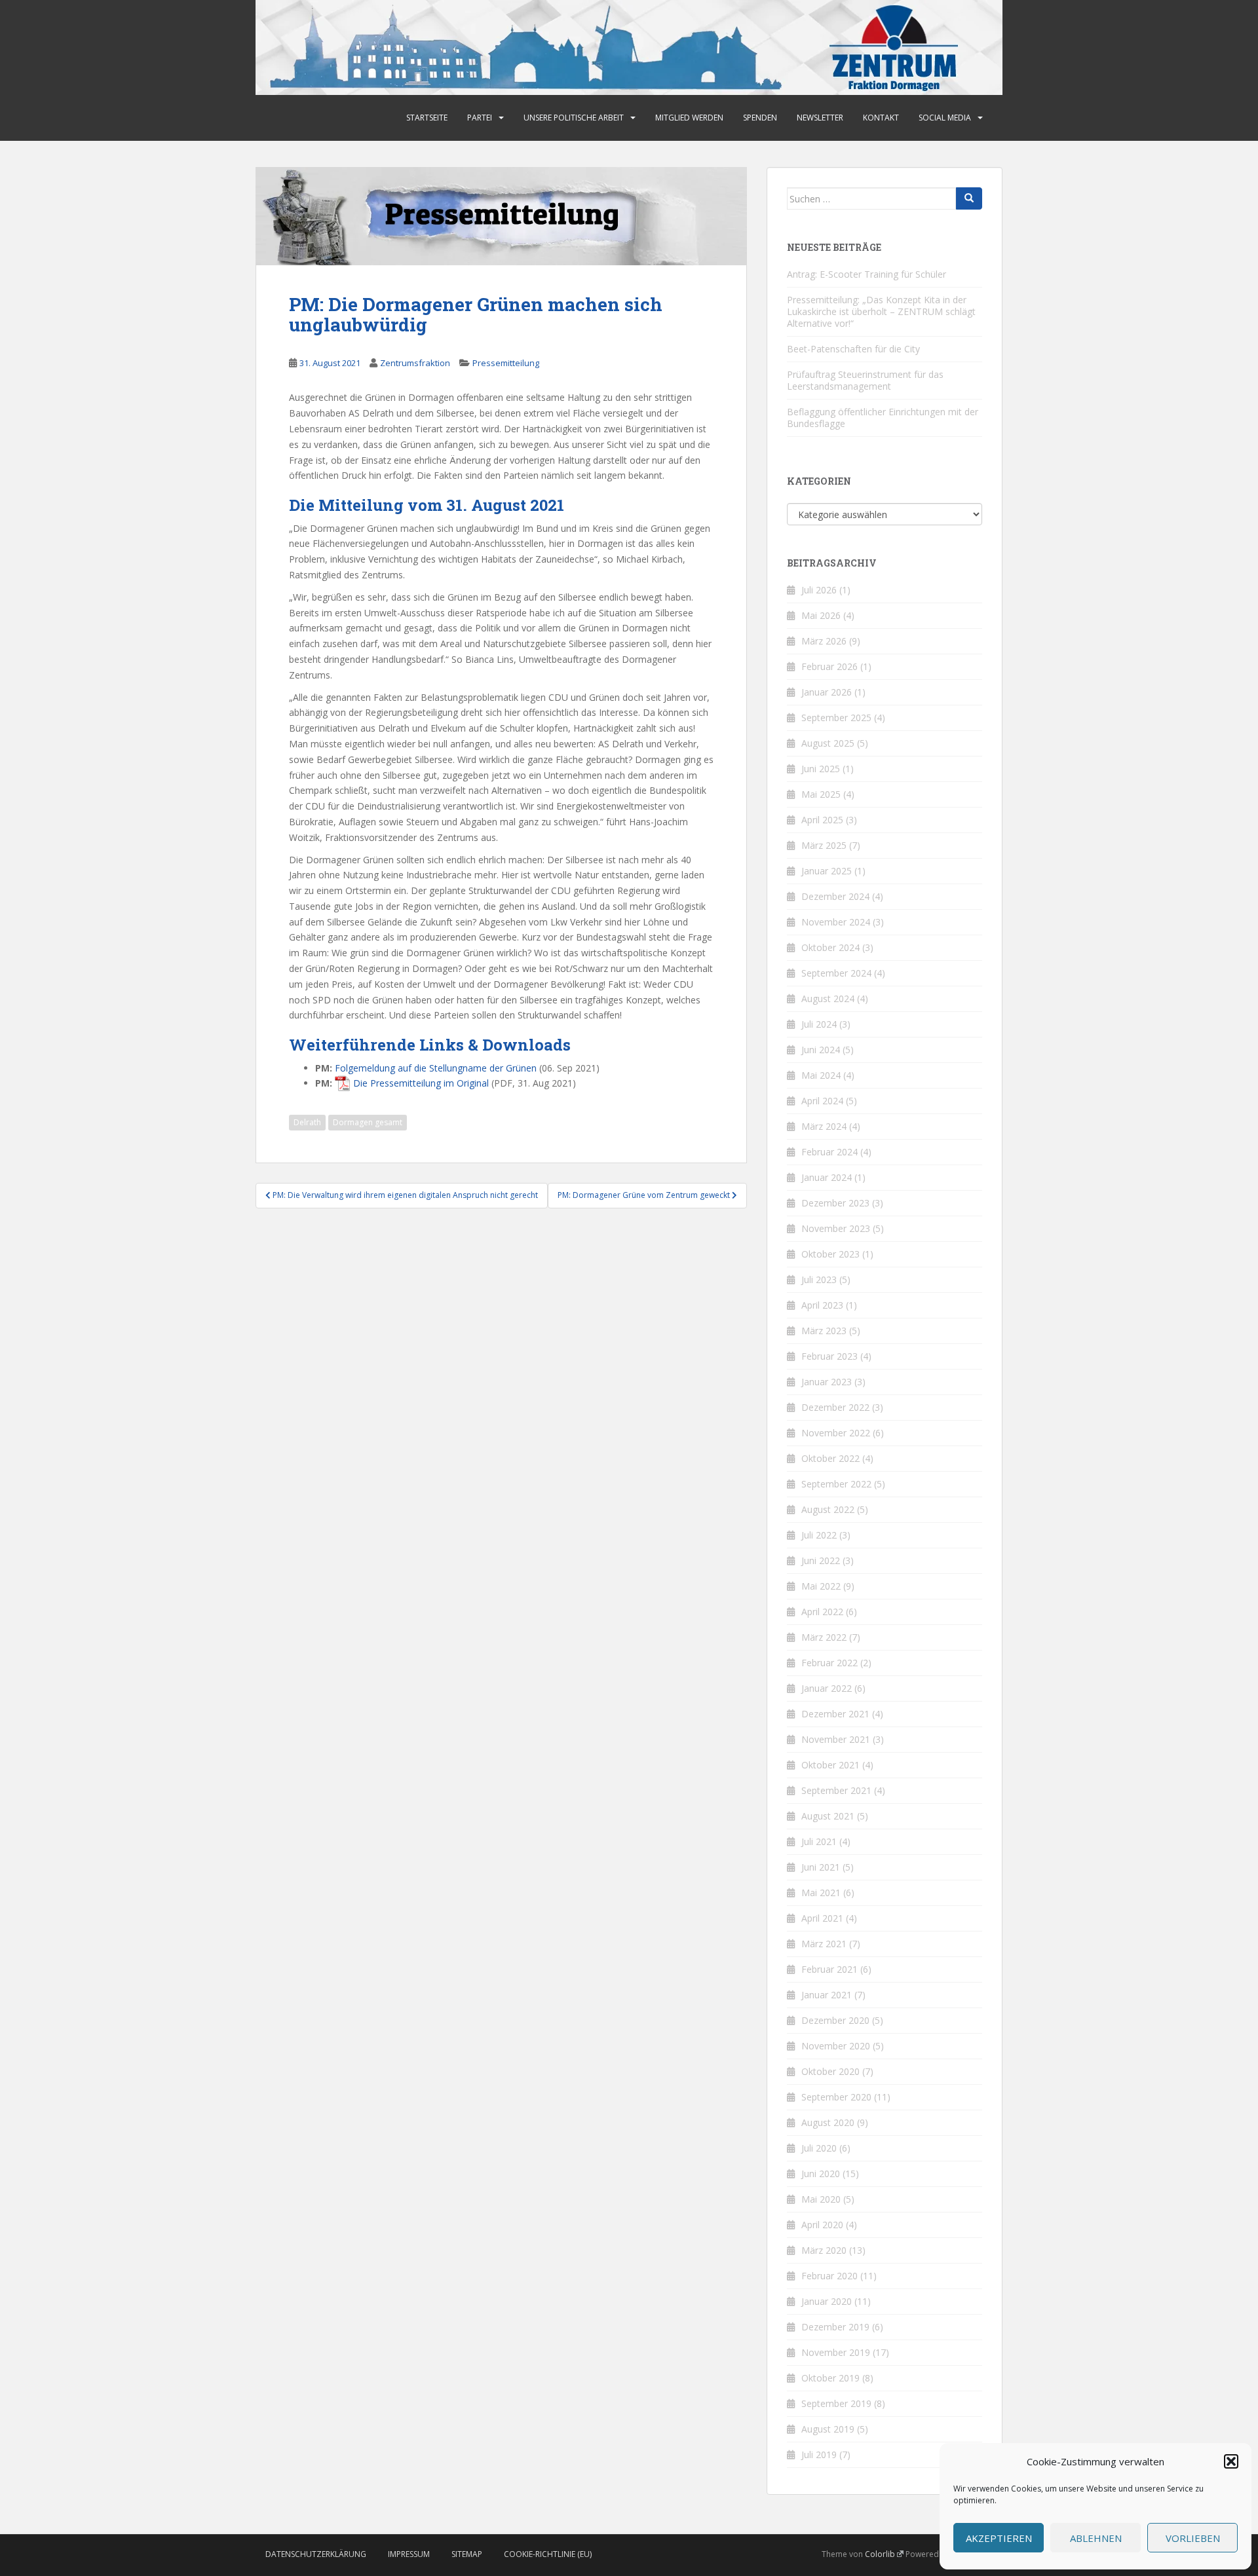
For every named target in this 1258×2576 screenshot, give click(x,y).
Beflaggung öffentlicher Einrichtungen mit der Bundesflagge (883, 418)
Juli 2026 (819, 590)
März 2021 (824, 1944)
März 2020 (824, 2250)
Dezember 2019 (835, 2327)
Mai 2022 (821, 1586)
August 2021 (828, 1816)
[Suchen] (969, 198)
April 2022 (822, 1612)
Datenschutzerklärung (316, 2554)
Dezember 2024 (835, 896)
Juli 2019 (819, 2455)
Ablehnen (1096, 2538)
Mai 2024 (821, 1075)
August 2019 (828, 2429)
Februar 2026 (829, 666)
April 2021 (822, 1918)
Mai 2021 (821, 1893)
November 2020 (836, 2046)
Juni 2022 (821, 1560)
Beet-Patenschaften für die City (853, 349)
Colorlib (880, 2554)
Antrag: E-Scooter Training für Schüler (867, 274)
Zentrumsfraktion (415, 363)
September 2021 (836, 1790)
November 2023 (836, 1228)
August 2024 (828, 999)
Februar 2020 (829, 2276)
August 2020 (828, 2122)
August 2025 (828, 743)
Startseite (427, 118)
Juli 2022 (819, 1535)
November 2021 (836, 1739)
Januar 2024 (827, 1177)
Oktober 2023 (830, 1254)
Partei (480, 118)
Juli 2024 (819, 1024)
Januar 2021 (827, 1995)
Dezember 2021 (835, 1714)
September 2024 (836, 973)
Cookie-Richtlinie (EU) (548, 2554)
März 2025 (824, 845)
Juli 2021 (819, 1841)
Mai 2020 (821, 2199)
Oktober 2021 (830, 1765)
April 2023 (822, 1305)
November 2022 (836, 1433)
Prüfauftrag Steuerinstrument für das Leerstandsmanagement (865, 380)
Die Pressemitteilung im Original (421, 1083)
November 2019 (836, 2352)
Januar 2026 (827, 692)
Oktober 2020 (830, 2071)
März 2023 (824, 1331)
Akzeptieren (999, 2538)
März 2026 (824, 641)
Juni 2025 (821, 769)
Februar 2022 (829, 1663)
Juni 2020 (821, 2174)
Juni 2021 (821, 1867)
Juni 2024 (821, 1050)
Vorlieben (1193, 2538)
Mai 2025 (821, 794)
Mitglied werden (689, 118)
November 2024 (836, 922)
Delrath (307, 1122)
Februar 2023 (829, 1356)
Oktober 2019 (830, 2378)
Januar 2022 (827, 1688)
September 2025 (836, 718)
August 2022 (828, 1509)
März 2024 (824, 1126)
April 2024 (822, 1101)
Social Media (945, 118)
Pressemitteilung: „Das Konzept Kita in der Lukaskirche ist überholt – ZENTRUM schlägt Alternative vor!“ (881, 311)
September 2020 (836, 2097)
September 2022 (836, 1484)
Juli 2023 (819, 1279)
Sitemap (467, 2554)
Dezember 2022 (835, 1407)
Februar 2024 (829, 1152)
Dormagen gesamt (368, 1122)
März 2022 (824, 1637)
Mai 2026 (821, 615)
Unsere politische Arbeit (574, 118)
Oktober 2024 (830, 947)
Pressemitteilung (506, 363)
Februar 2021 (829, 1969)
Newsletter (820, 118)
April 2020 (822, 2225)
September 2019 (836, 2403)
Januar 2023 (827, 1382)
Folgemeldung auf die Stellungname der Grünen (436, 1068)
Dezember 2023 (835, 1203)
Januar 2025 (827, 871)
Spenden (760, 118)
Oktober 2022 (830, 1458)
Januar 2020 (827, 2301)
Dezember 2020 (835, 2020)
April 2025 (822, 820)
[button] (1231, 2461)
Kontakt (881, 118)
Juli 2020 (819, 2148)
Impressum (409, 2554)
